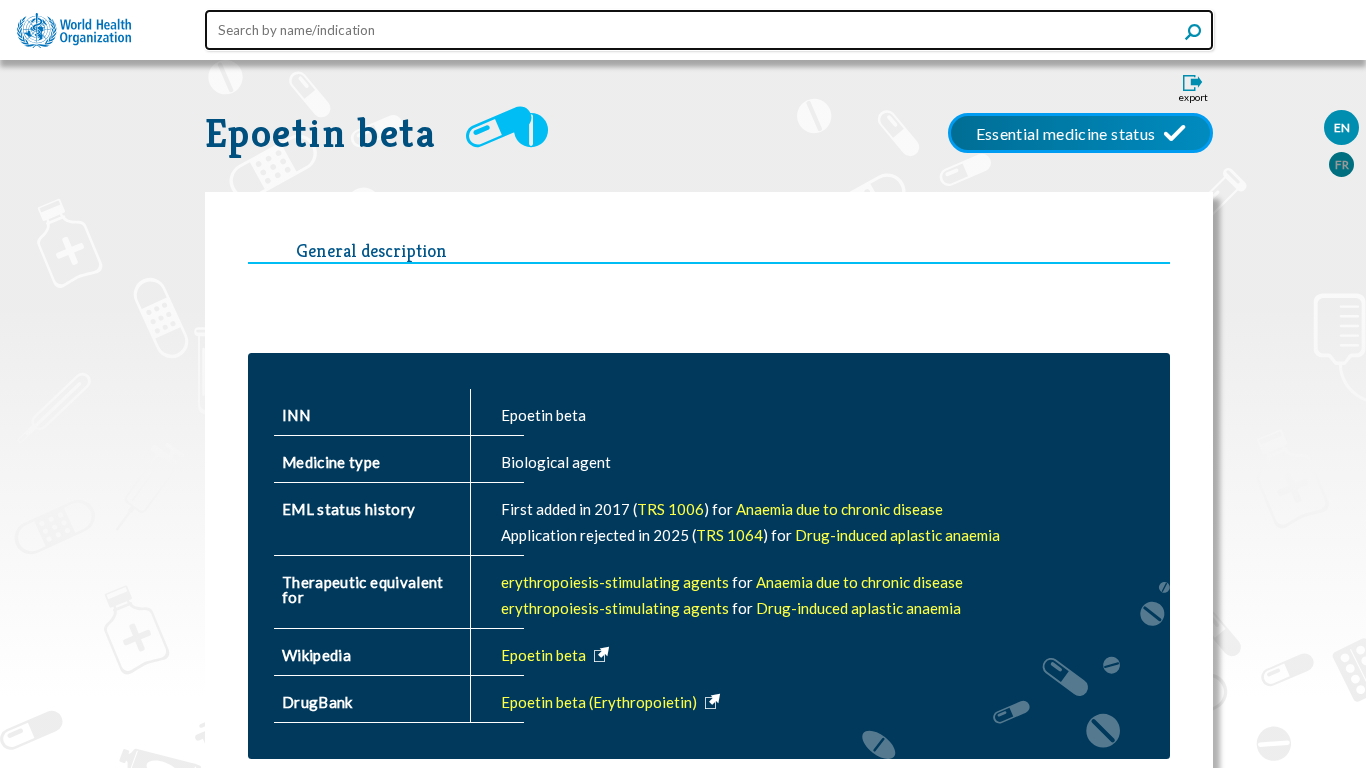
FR (1342, 164)
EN (1342, 127)
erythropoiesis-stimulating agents (616, 582)
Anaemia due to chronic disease (839, 509)
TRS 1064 (729, 535)
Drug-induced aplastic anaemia (897, 535)
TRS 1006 (670, 509)
